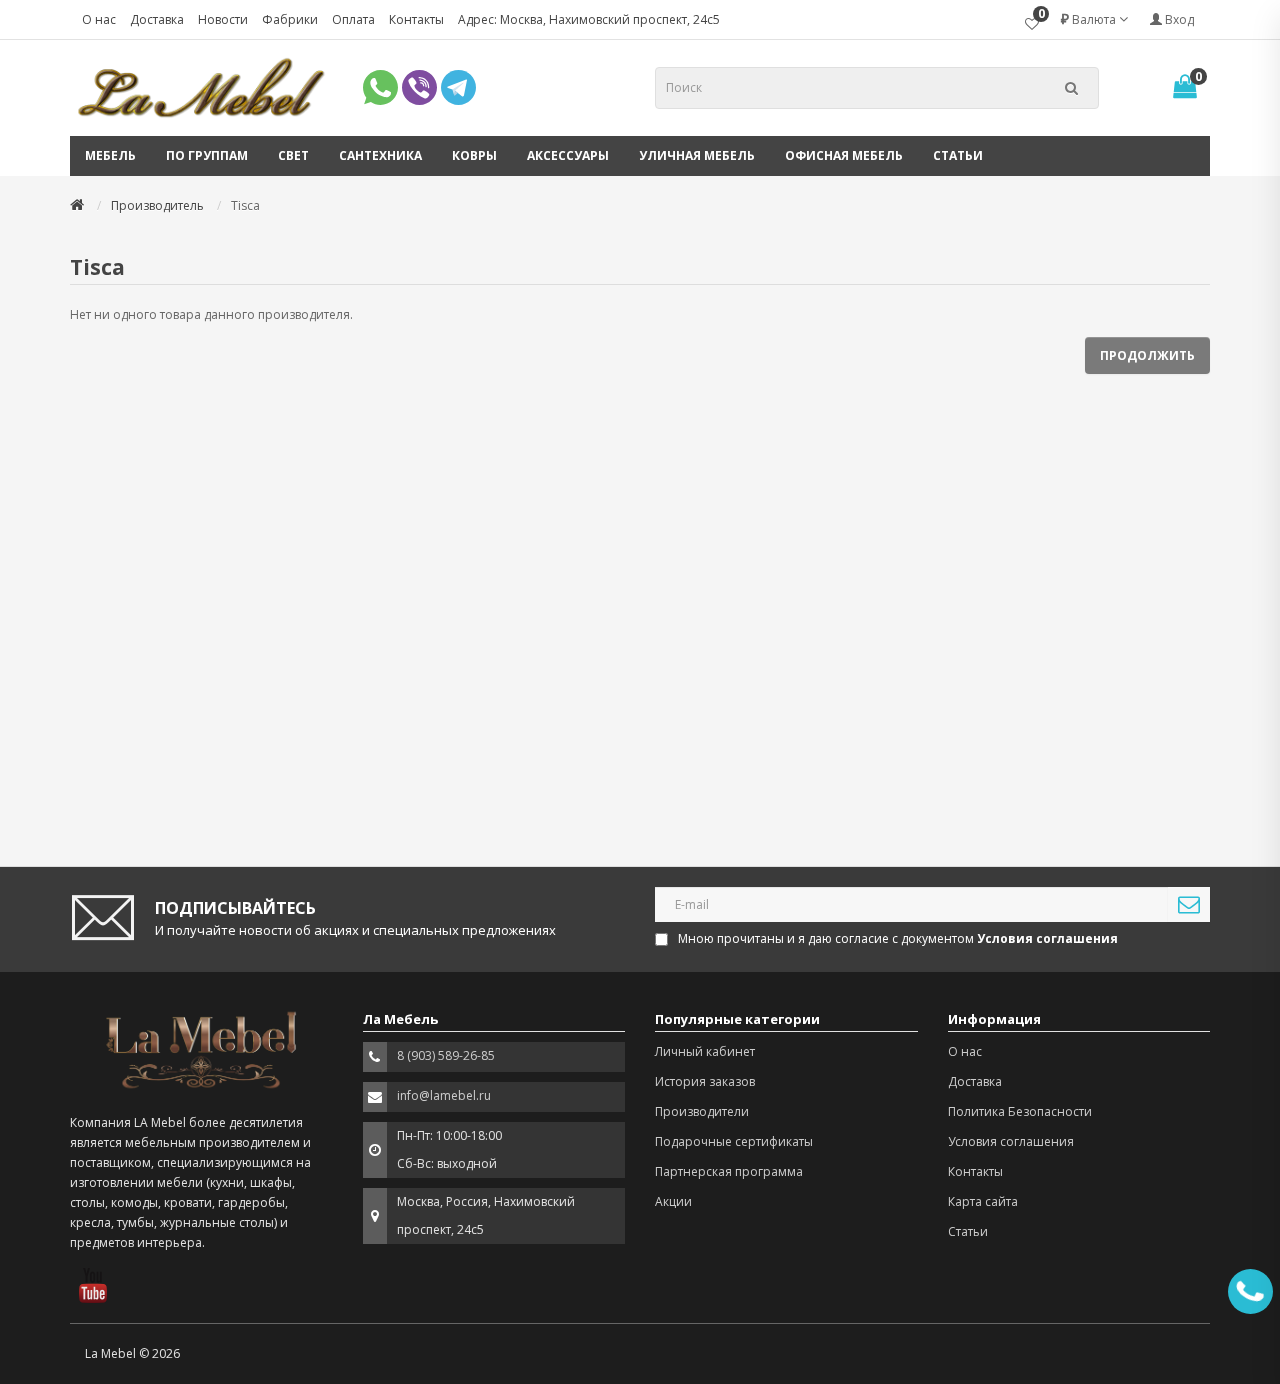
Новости (223, 19)
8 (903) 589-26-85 (446, 1055)
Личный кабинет (705, 1051)
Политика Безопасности (1020, 1111)
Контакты (416, 19)
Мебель (110, 155)
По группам (207, 155)
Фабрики (290, 19)
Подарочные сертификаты (734, 1141)
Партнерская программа (729, 1171)
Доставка (157, 19)
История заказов (705, 1081)
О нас (99, 19)
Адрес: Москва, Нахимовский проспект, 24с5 (589, 19)
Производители (702, 1111)
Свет (293, 155)
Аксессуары (568, 155)
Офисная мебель (844, 155)
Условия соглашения (1011, 1141)
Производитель (157, 205)
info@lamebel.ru (444, 1095)
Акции (673, 1201)
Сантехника (380, 155)
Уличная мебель (697, 155)
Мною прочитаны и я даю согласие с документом (898, 938)
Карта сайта (983, 1201)
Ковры (474, 155)
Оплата (353, 19)
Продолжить (1147, 355)
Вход (1178, 19)
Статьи (958, 155)
